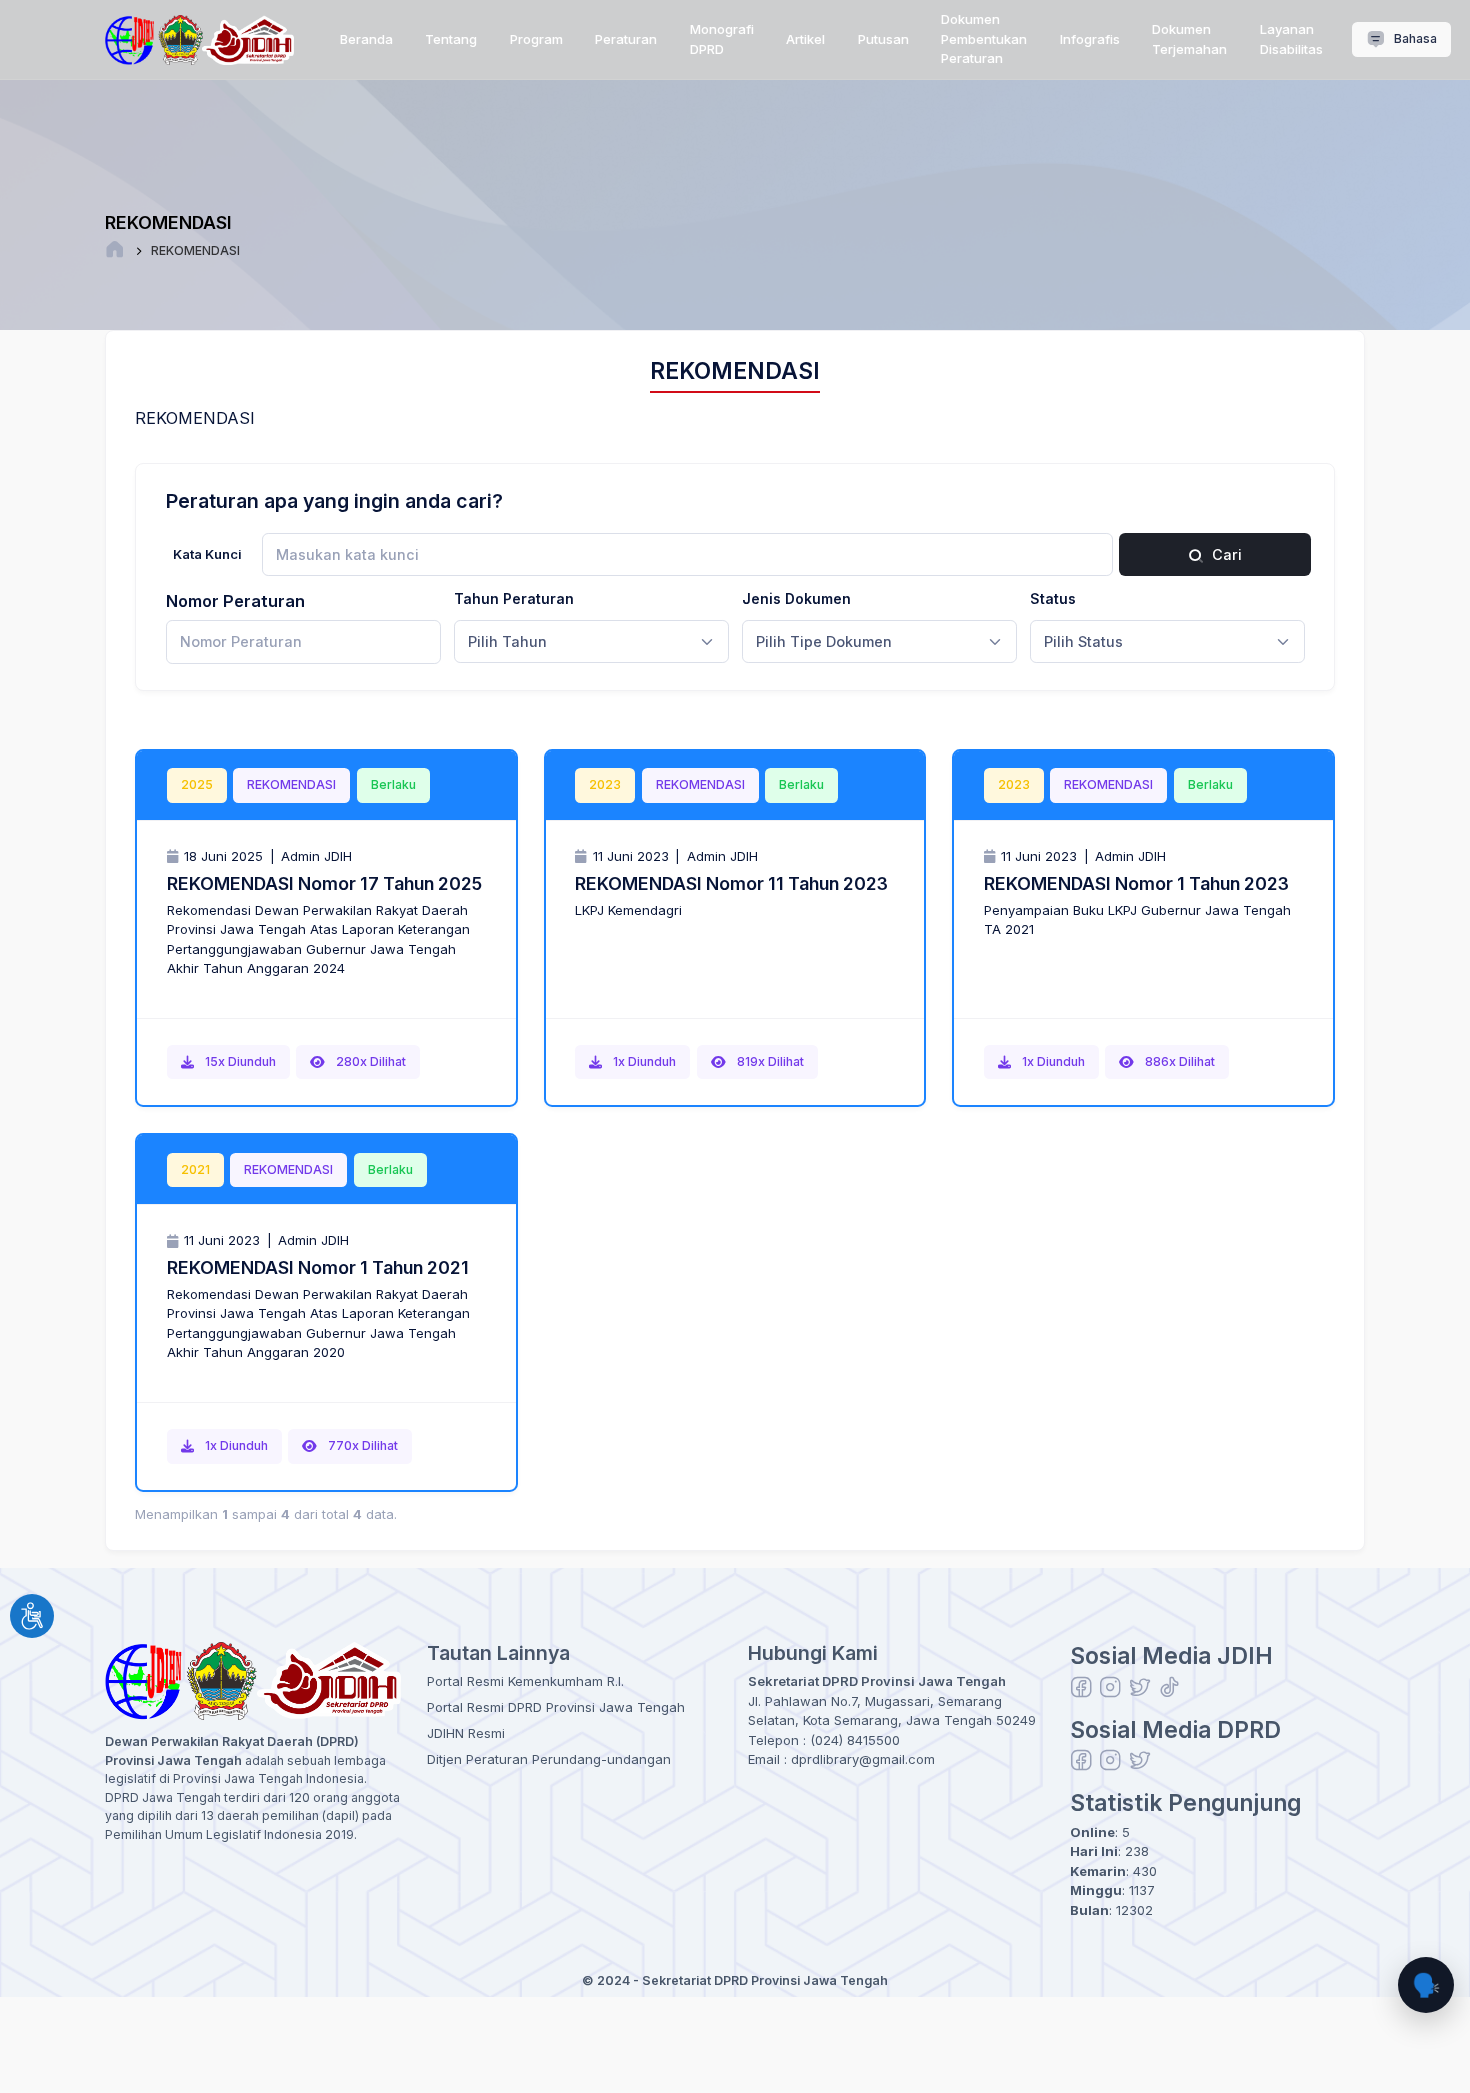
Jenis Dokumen (796, 598)
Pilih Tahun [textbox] (507, 641)
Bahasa (1414, 38)
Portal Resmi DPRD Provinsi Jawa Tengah (556, 1707)
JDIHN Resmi (466, 1733)
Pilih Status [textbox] (1083, 641)
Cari (1225, 554)
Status (1053, 598)
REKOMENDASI (195, 250)
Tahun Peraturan (514, 598)
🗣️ (1426, 1984)
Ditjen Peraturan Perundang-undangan (549, 1759)
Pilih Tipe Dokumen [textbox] (824, 641)
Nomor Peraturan (235, 601)
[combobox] (591, 642)
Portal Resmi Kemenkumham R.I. (525, 1681)
